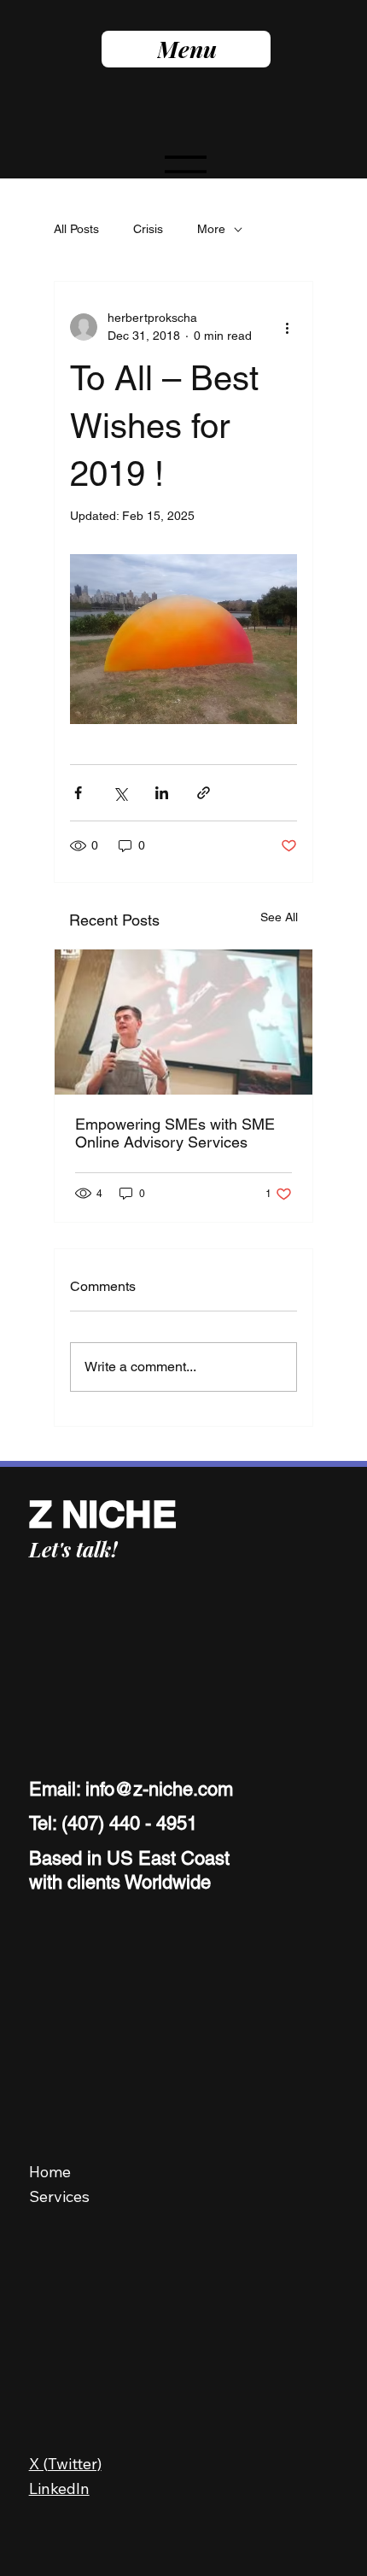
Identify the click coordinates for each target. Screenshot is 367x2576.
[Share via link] (204, 793)
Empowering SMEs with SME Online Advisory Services (175, 1133)
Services (59, 2196)
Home (50, 2172)
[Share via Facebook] (78, 793)
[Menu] (186, 172)
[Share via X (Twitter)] (120, 793)
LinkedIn (59, 2488)
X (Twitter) (65, 2464)
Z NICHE (103, 1514)
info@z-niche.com (159, 1789)
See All (279, 917)
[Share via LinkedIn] (162, 793)
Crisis (148, 229)
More (211, 229)
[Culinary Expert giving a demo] (183, 1022)
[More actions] (287, 327)
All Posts (76, 229)
